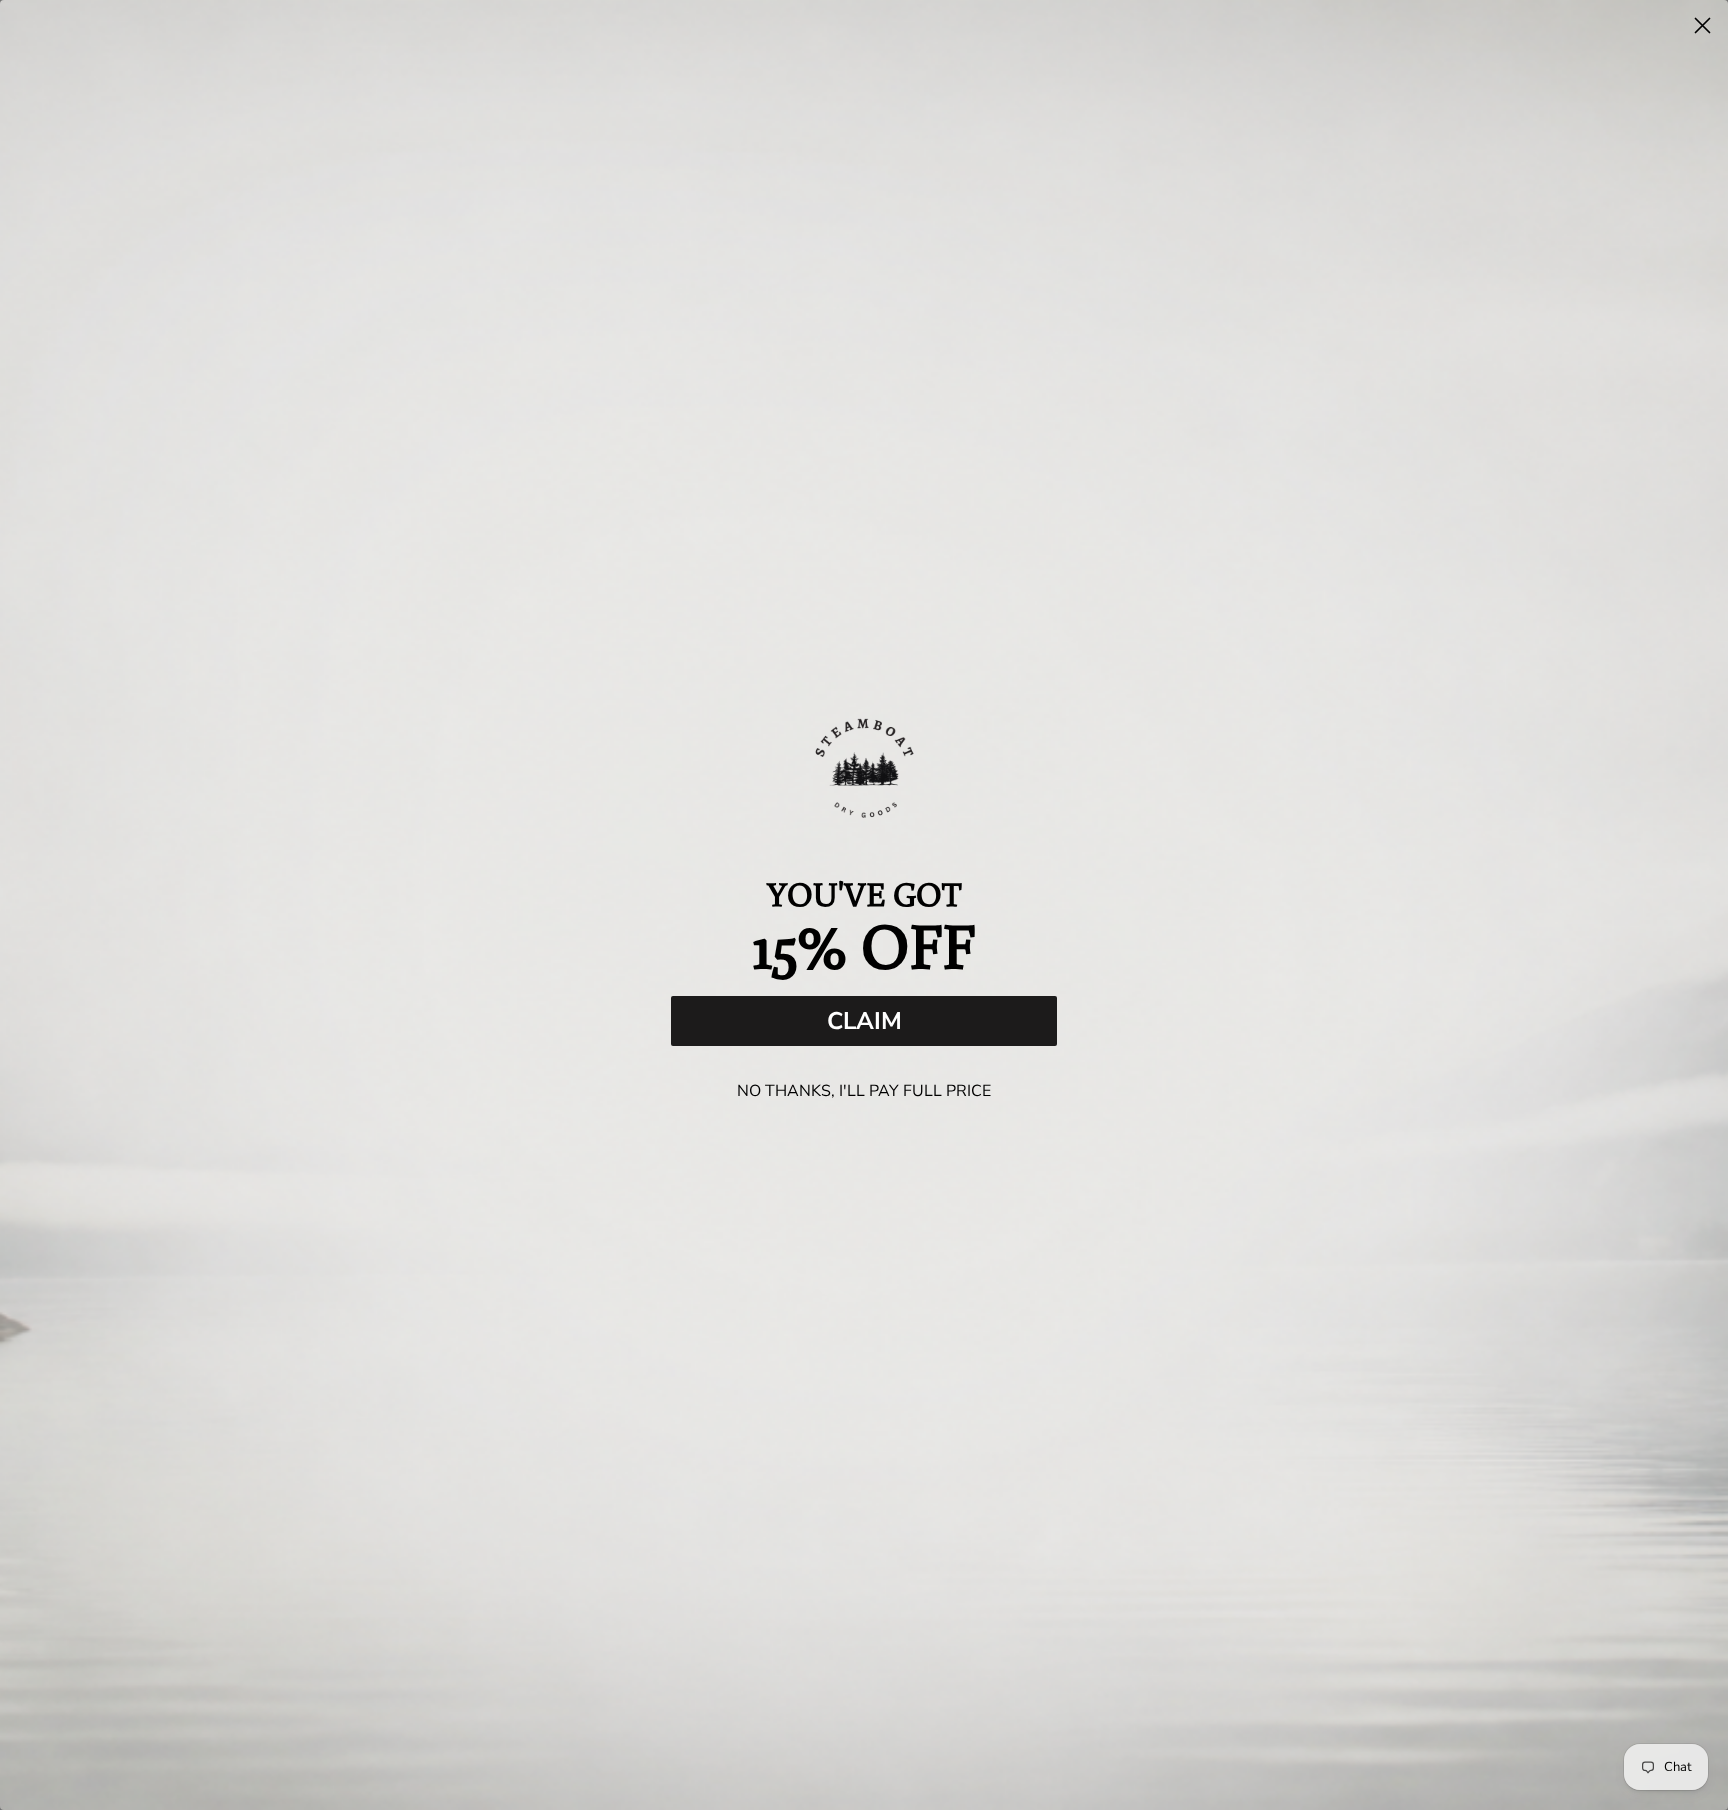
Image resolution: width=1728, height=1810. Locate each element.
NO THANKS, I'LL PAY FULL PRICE (864, 1091)
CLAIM (864, 1021)
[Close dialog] (1702, 25)
